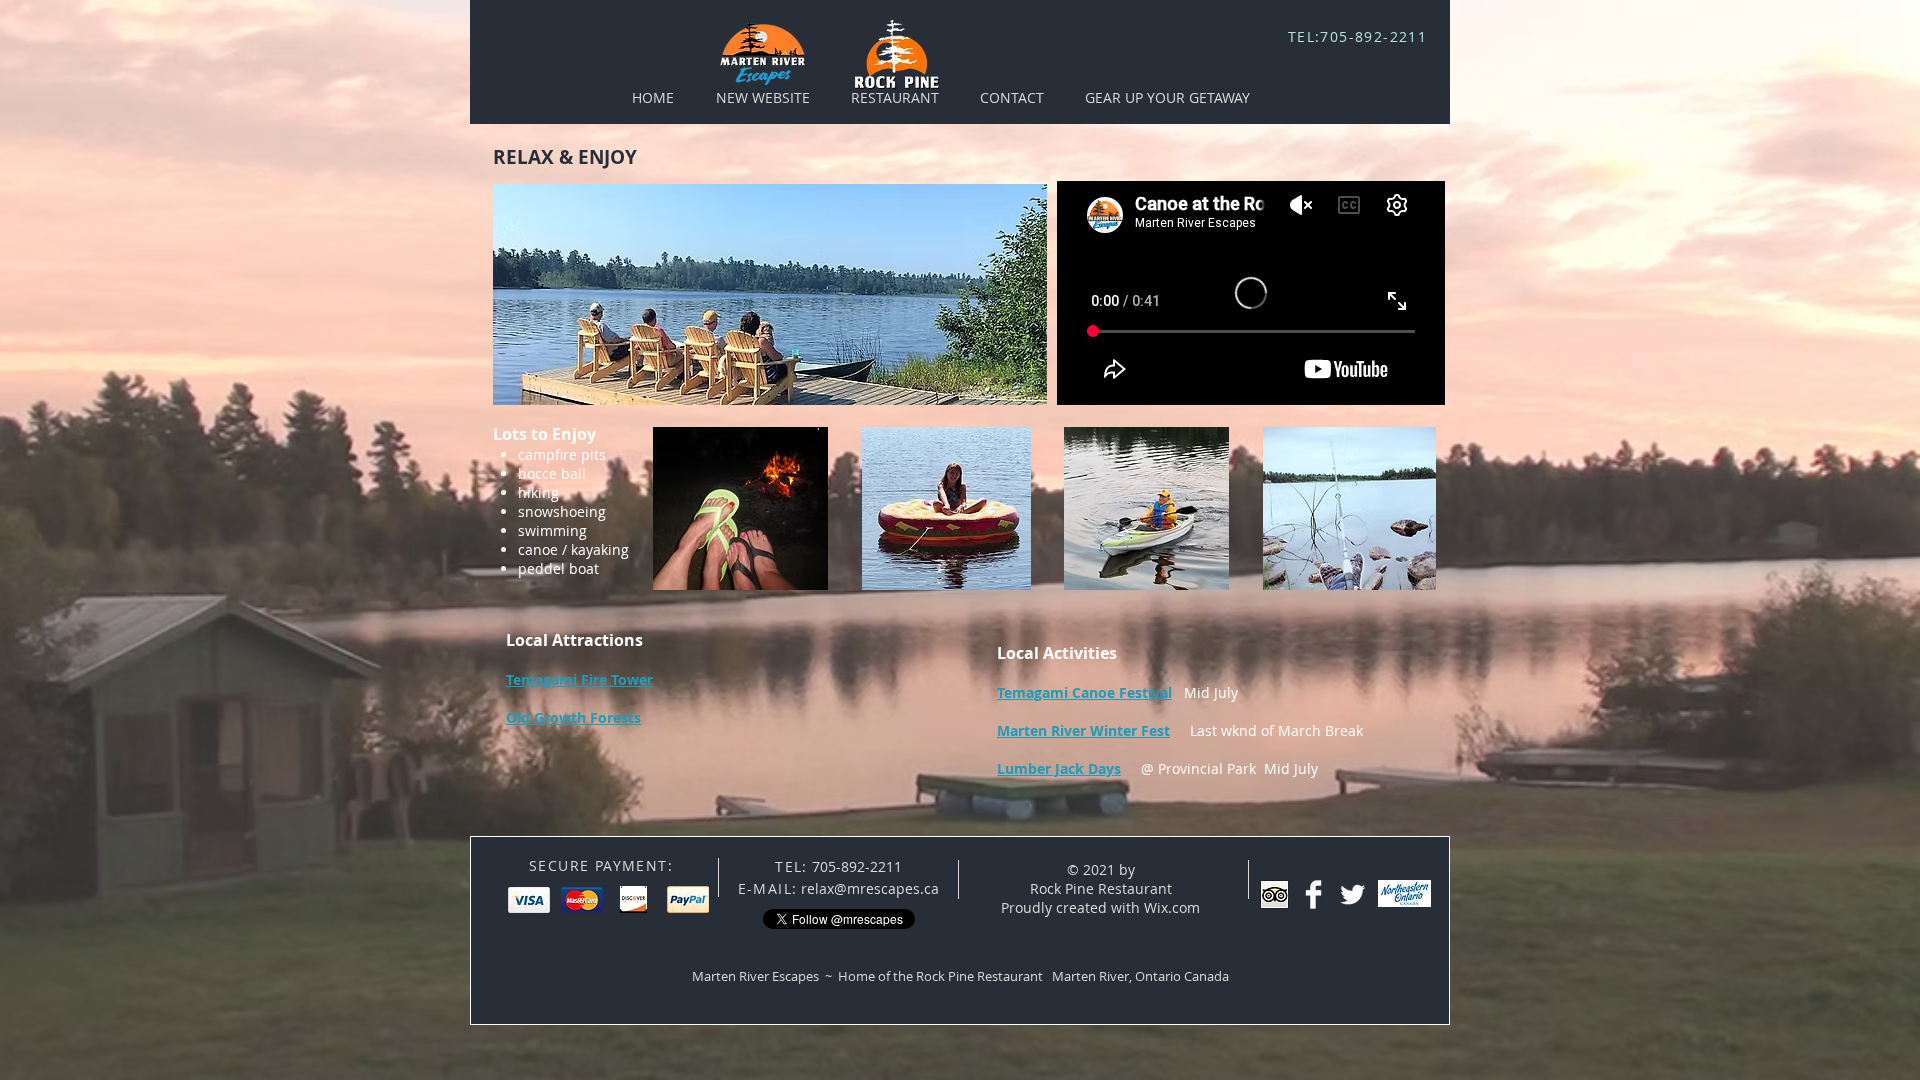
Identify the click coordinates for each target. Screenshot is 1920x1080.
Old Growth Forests (573, 717)
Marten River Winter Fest (1083, 730)
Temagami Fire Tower (579, 679)
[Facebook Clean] (1313, 894)
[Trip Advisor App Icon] (1274, 894)
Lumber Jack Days (1059, 768)
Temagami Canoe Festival (1084, 692)
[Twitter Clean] (1352, 894)
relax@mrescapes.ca (870, 888)
